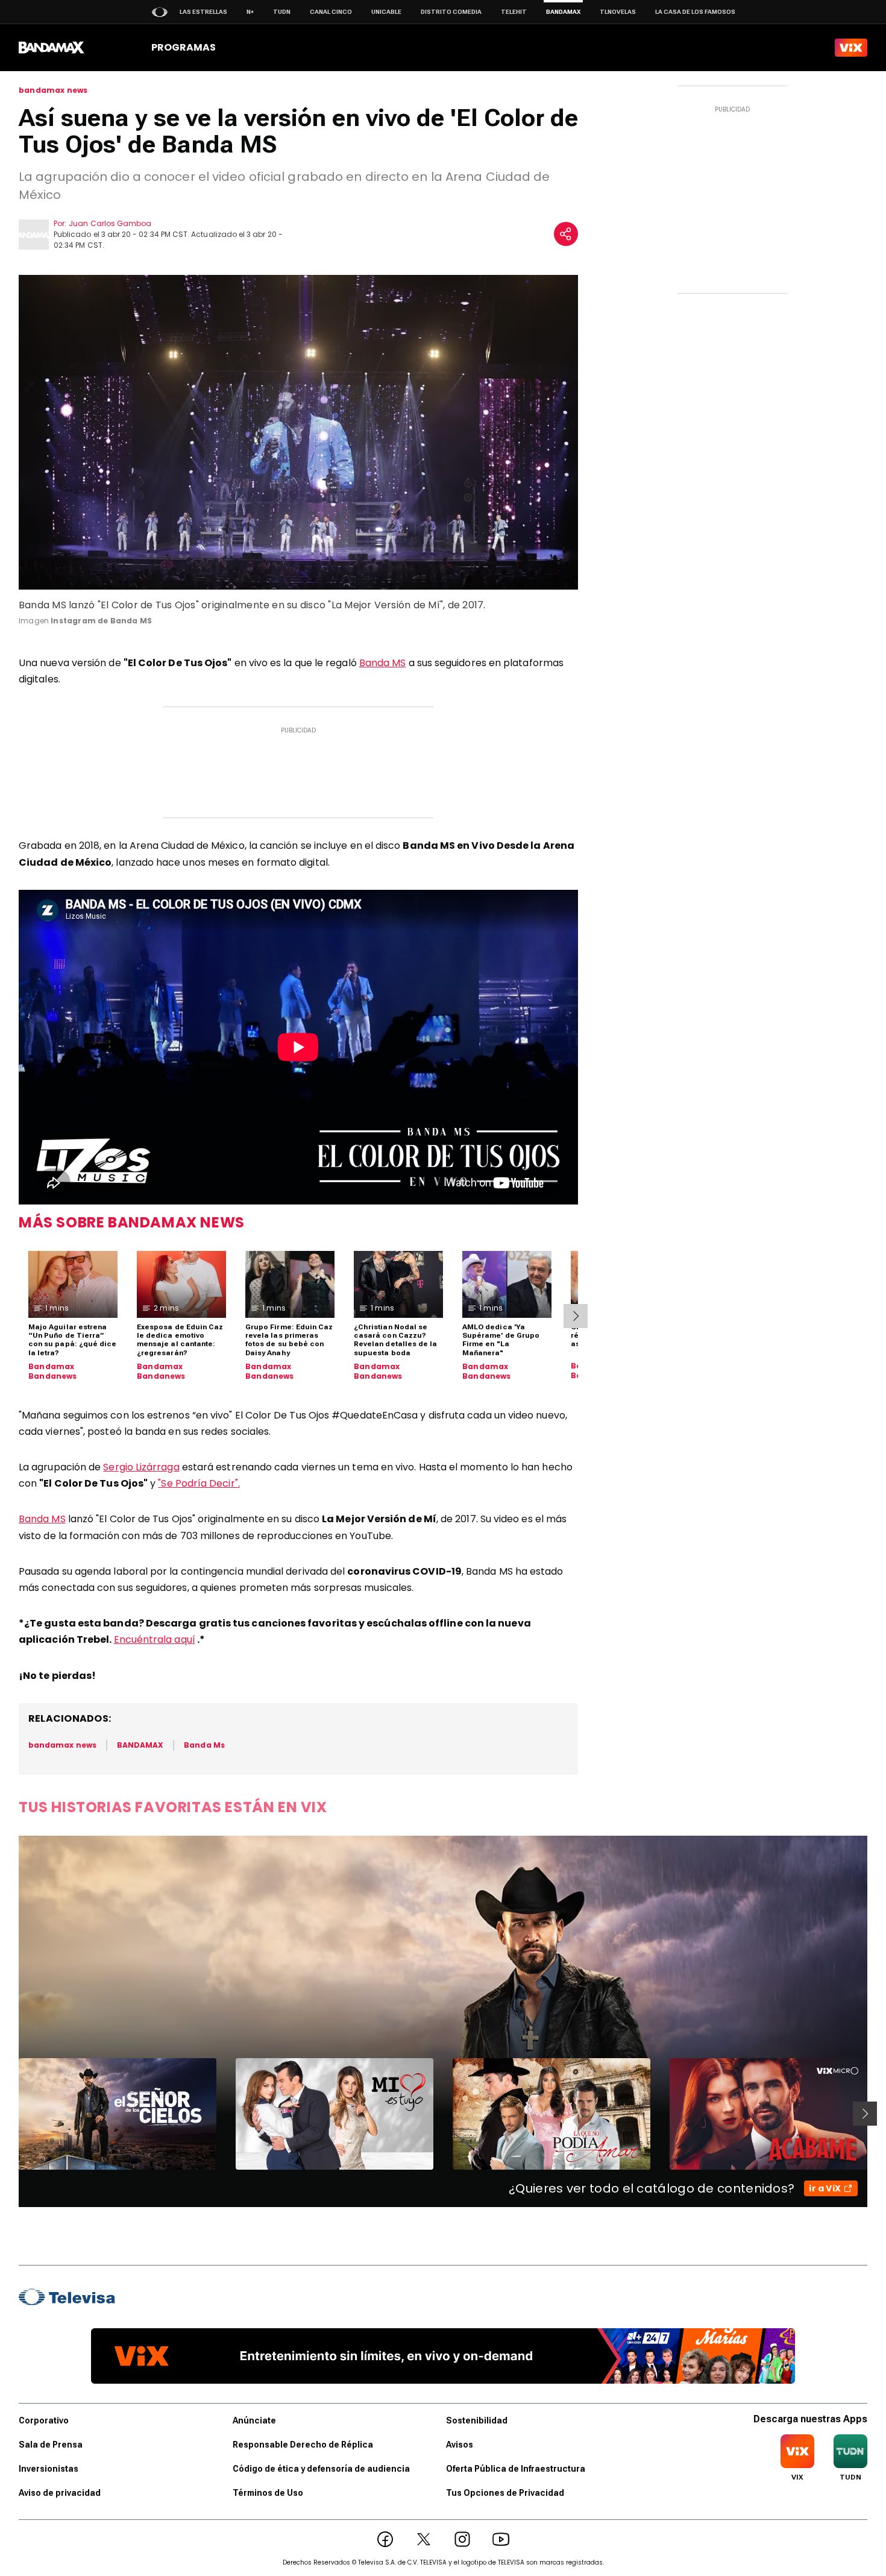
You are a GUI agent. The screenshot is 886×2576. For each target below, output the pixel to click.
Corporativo (44, 2420)
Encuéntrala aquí (155, 1639)
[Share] (566, 234)
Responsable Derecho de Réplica (303, 2445)
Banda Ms (204, 1745)
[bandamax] (52, 48)
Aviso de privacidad (60, 2493)
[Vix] (851, 48)
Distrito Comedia (451, 12)
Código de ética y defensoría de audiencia (321, 2469)
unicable (386, 12)
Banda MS (383, 663)
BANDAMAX (140, 1745)
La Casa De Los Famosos (695, 12)
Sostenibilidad (477, 2420)
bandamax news (53, 90)
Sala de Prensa (51, 2445)
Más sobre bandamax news (132, 1222)
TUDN (282, 12)
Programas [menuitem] (184, 47)
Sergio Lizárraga (141, 1467)
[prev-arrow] (11, 2114)
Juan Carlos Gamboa (110, 223)
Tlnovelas (618, 12)
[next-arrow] (576, 1316)
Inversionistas (49, 2469)
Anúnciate (254, 2420)
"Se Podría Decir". (199, 1483)
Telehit (514, 12)
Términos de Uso (268, 2493)
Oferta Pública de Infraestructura (516, 2469)
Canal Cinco (331, 12)
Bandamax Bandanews (53, 1371)
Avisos (460, 2445)
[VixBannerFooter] (443, 2356)
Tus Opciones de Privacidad (505, 2493)
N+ (250, 12)
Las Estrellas (203, 12)
